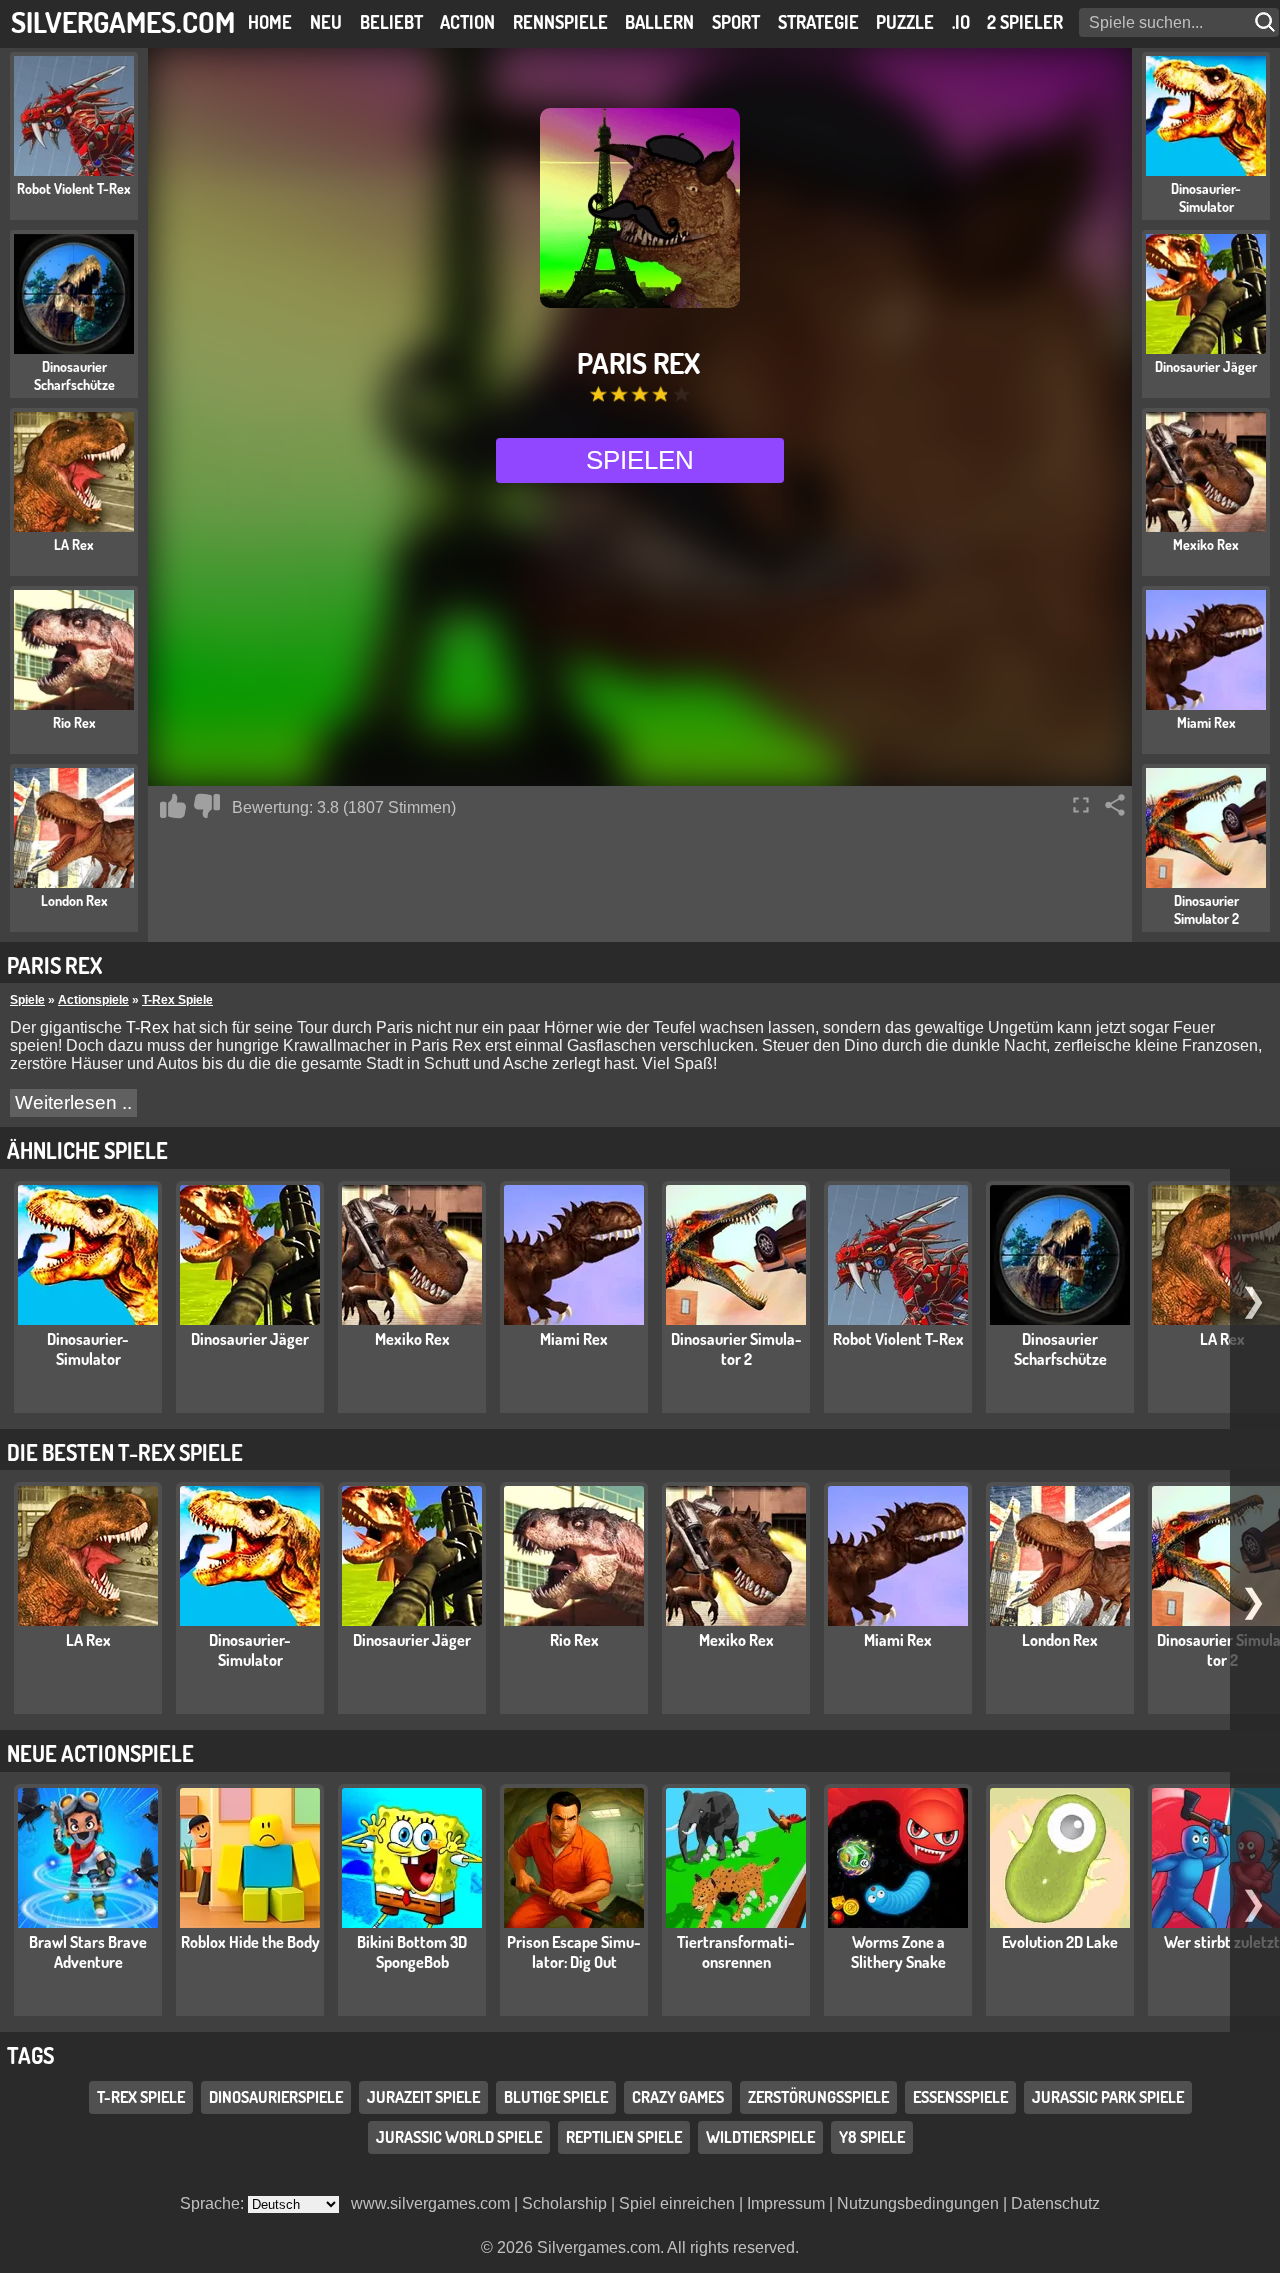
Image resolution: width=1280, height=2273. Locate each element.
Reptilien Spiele (624, 2137)
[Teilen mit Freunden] (1115, 805)
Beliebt (391, 22)
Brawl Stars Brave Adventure (88, 1952)
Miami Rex (574, 1339)
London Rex (1060, 1640)
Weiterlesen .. (73, 1102)
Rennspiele (560, 22)
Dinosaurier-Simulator (88, 1349)
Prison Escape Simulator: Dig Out (574, 1952)
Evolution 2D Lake (1060, 1942)
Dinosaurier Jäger (250, 1339)
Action (467, 22)
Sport (736, 22)
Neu (326, 22)
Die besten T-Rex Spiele (125, 1452)
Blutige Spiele (556, 2097)
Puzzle (905, 22)
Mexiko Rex (412, 1339)
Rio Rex (574, 1640)
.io (961, 22)
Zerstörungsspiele (818, 2097)
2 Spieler (1025, 22)
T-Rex (147, 1027)
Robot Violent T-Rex (898, 1339)
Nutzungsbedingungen (918, 2203)
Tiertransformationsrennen (736, 1952)
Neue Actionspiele (100, 1753)
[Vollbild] (1081, 805)
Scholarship (564, 2203)
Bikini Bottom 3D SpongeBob (412, 1952)
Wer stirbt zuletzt (1222, 1942)
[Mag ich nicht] (207, 806)
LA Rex (1222, 1339)
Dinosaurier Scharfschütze (1060, 1349)
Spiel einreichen (677, 2203)
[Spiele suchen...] (1267, 22)
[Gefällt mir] (173, 806)
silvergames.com (123, 21)
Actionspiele (93, 1000)
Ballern (659, 22)
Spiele (27, 1000)
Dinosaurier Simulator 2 (736, 1349)
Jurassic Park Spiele (1108, 2097)
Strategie (818, 22)
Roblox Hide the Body (250, 1942)
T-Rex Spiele (177, 1000)
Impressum (786, 2203)
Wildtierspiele (760, 2137)
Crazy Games (678, 2097)
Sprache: (214, 2203)
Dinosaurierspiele (276, 2097)
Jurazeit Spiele (423, 2097)
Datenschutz (1055, 2203)
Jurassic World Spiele (459, 2137)
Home (270, 22)
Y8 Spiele (872, 2137)
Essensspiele (960, 2097)
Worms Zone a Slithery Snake (898, 1952)
